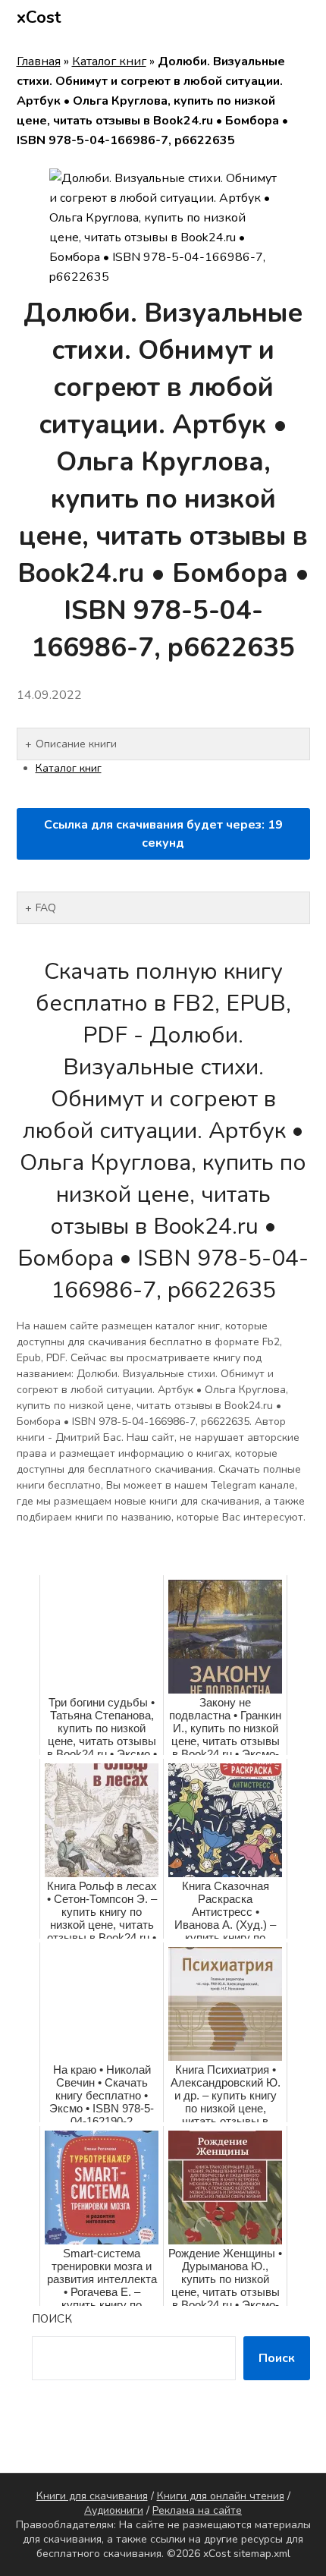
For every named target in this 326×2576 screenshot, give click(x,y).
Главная (39, 61)
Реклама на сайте (197, 2510)
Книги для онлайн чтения (221, 2496)
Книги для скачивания (92, 2496)
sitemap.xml (262, 2554)
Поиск (52, 2319)
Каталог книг (109, 61)
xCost (39, 17)
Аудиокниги (114, 2510)
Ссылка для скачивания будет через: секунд (163, 834)
